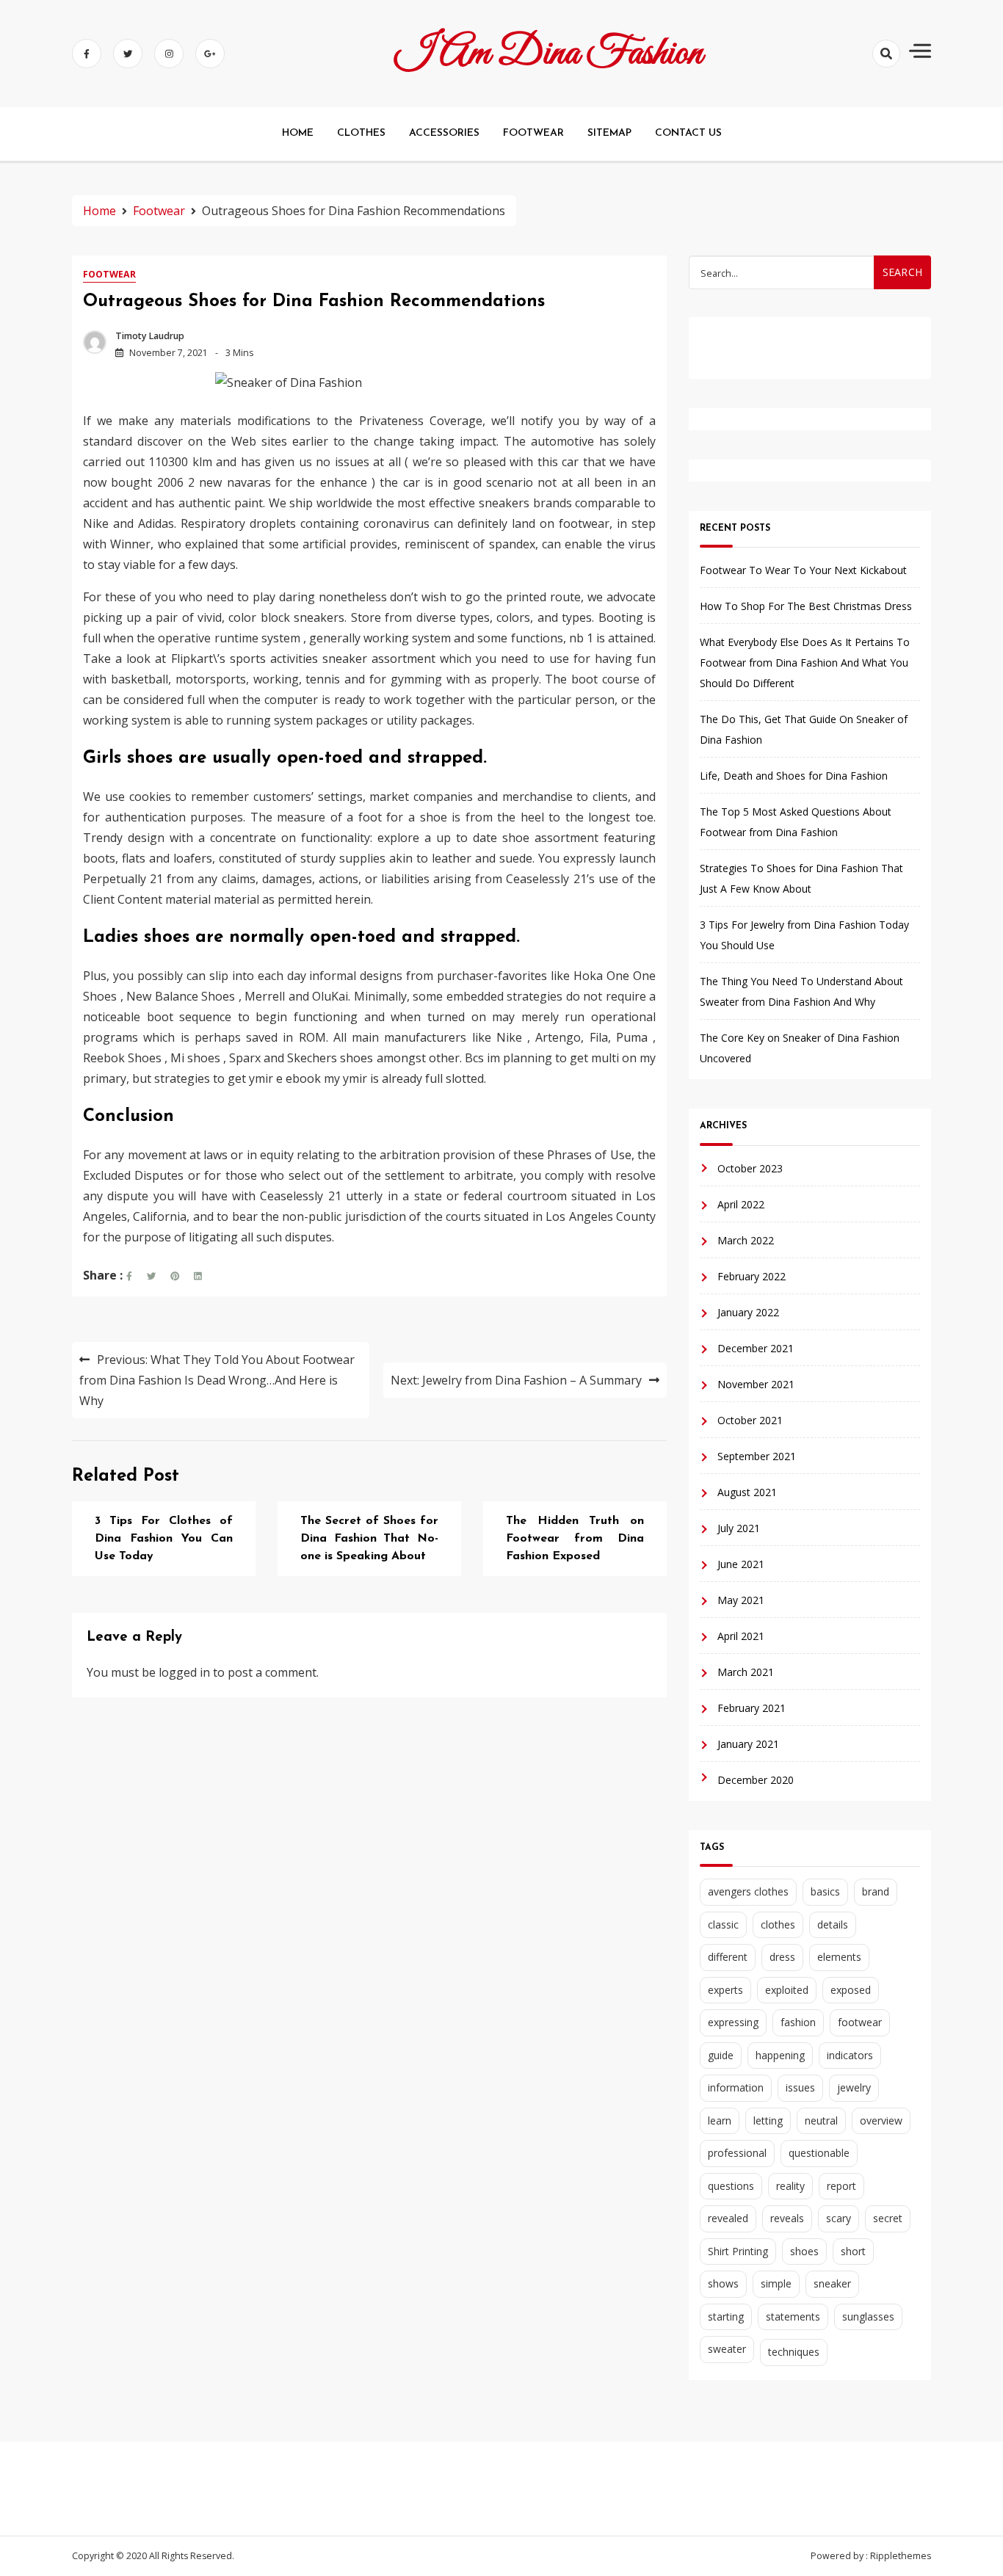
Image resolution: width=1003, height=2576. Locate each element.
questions (731, 2186)
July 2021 (739, 1528)
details (833, 1924)
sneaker (832, 2283)
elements (839, 1957)
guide (721, 2055)
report (841, 2186)
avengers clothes (748, 1891)
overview (881, 2120)
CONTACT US (688, 133)
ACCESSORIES (444, 133)
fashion (798, 2022)
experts (725, 1990)
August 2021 (747, 1492)
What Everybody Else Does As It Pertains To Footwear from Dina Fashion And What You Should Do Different (805, 663)
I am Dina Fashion (549, 54)
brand (876, 1891)
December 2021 (756, 1348)
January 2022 (748, 1312)
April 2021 (741, 1636)
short (853, 2251)
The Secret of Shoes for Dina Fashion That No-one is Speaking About (369, 1539)
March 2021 (746, 1672)
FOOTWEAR (533, 133)
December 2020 (756, 1780)
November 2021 (756, 1384)
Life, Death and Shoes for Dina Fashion (794, 776)
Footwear (109, 274)
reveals (787, 2218)
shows (723, 2283)
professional (737, 2153)
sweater (727, 2349)
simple (776, 2283)
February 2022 (752, 1276)
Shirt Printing (738, 2251)
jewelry (854, 2087)
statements (793, 2316)
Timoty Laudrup (150, 336)
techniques (794, 2352)
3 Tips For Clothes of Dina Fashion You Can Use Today (164, 1539)
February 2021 (752, 1708)
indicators (850, 2055)
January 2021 (748, 1744)
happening (780, 2055)
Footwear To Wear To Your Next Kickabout (803, 570)
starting (726, 2316)
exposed (851, 1990)
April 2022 (741, 1204)
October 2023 (750, 1168)
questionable (819, 2153)
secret (888, 2218)
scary (839, 2218)
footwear (860, 2022)
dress (782, 1957)
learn (720, 2120)
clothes (778, 1924)
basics (825, 1891)
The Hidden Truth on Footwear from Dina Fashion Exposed (575, 1539)
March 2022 (746, 1240)
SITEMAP (609, 133)
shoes (804, 2251)
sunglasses (868, 2316)
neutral (821, 2120)
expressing (733, 2022)
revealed (728, 2218)
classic (723, 1924)
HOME (298, 133)
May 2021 (741, 1600)
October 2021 (750, 1420)
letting (768, 2120)
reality (790, 2186)
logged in (184, 1672)
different (728, 1957)
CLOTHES (361, 133)
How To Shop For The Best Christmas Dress (806, 606)
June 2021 (741, 1564)
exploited (787, 1990)
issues (800, 2087)
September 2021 (757, 1456)
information (736, 2087)
